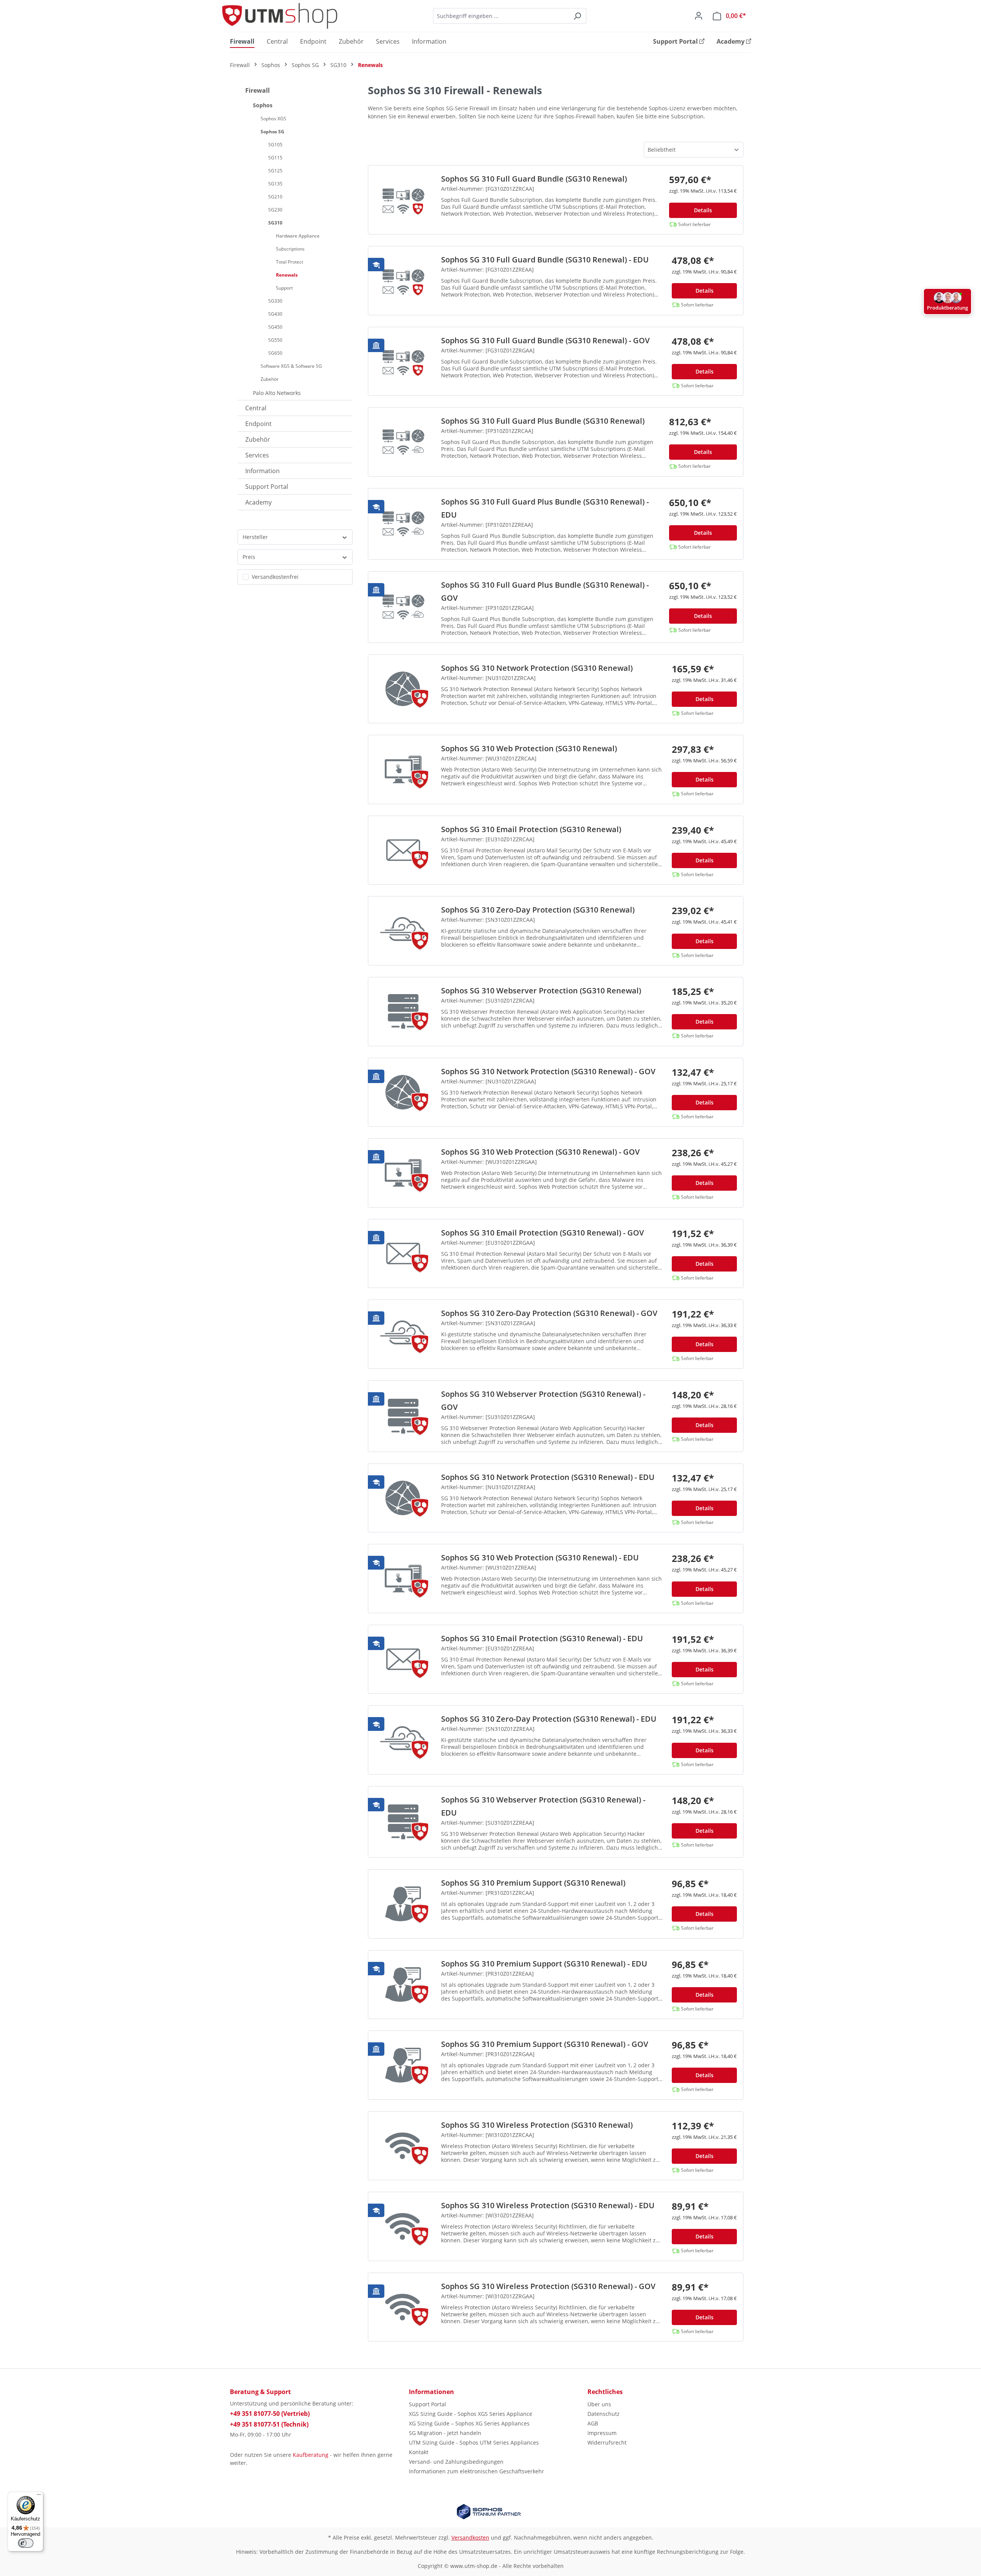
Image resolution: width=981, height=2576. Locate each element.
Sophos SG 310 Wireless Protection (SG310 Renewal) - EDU (548, 2205)
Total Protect (290, 262)
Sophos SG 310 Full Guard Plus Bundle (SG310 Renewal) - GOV (545, 591)
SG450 (275, 327)
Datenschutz (604, 2414)
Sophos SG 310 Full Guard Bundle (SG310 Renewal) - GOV (545, 340)
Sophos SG (272, 132)
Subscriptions (290, 249)
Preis (249, 557)
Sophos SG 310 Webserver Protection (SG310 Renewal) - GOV (543, 1400)
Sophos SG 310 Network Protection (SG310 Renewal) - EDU (548, 1477)
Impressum (602, 2433)
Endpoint (258, 424)
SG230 (275, 210)
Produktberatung (947, 308)
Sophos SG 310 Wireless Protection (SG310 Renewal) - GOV (548, 2286)
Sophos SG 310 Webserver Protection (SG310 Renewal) (541, 991)
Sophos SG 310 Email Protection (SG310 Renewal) (531, 829)
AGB (593, 2423)
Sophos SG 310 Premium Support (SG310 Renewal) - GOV (545, 2044)
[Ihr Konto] (699, 16)
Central (256, 408)
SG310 (275, 223)
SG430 (275, 314)
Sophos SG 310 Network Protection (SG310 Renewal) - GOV (548, 1071)
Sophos (263, 105)
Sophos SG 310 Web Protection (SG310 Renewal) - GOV (540, 1152)
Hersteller (255, 537)
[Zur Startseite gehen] (280, 16)
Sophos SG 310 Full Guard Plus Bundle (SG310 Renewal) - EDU (545, 508)
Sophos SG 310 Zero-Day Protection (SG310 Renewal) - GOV (549, 1313)
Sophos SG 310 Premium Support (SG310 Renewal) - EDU (544, 1964)
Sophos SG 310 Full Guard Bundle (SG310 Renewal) (534, 179)
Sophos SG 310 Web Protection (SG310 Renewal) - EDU (540, 1558)
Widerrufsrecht (607, 2442)
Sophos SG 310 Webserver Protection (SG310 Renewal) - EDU (543, 1806)
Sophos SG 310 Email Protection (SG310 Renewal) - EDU (542, 1638)
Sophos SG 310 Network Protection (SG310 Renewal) (537, 668)
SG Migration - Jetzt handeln (445, 2433)
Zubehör (270, 379)
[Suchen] (577, 16)
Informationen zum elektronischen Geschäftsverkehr (477, 2471)
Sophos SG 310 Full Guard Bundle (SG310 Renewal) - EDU (545, 260)
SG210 (275, 197)
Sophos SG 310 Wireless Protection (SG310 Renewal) (537, 2125)
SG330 (275, 301)
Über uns (599, 2404)
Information (262, 471)
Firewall (258, 90)
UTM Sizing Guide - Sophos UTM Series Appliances (474, 2442)
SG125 (275, 171)
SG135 (275, 184)
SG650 (275, 353)
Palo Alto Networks (277, 393)
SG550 (275, 340)
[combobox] (501, 16)
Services (257, 455)
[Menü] (39, 2496)
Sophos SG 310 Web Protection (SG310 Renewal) (529, 748)
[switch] (26, 2543)
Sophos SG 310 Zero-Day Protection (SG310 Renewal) (538, 910)
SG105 (275, 145)
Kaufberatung (311, 2455)
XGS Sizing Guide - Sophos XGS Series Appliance (471, 2414)
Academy (258, 502)
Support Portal (267, 487)
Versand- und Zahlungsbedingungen (456, 2462)
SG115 (275, 158)
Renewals (287, 275)
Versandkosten (470, 2537)
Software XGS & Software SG (291, 366)
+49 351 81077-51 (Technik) (269, 2424)
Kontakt (419, 2452)
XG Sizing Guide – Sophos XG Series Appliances (469, 2423)
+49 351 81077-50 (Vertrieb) (270, 2414)
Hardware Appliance (298, 236)
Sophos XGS (273, 119)
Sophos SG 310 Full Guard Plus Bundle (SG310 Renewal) (543, 421)
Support (284, 288)
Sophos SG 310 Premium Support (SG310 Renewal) (533, 1883)
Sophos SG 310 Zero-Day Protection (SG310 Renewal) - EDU (549, 1719)
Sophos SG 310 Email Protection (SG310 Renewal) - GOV (542, 1233)
